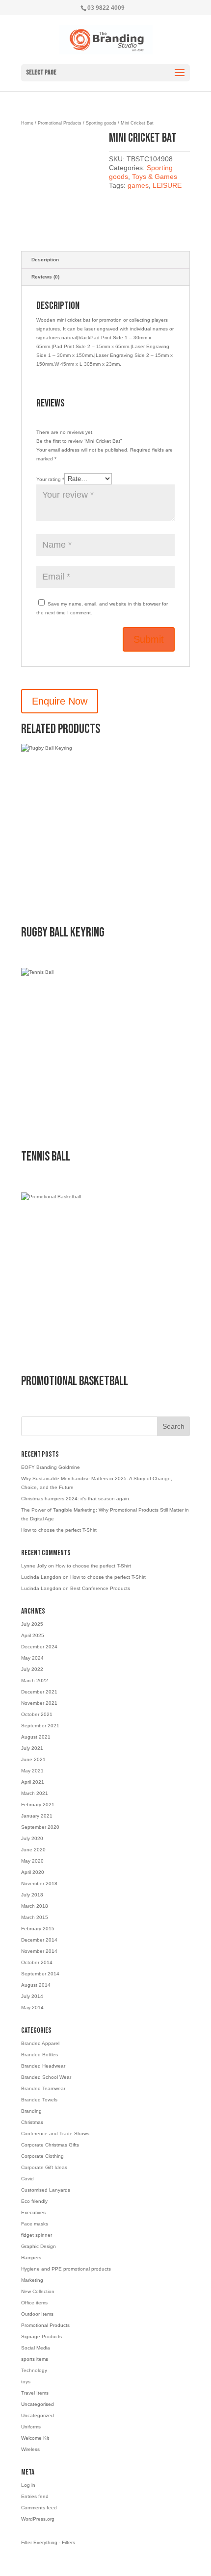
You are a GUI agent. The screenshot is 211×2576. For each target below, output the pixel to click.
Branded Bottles (40, 2055)
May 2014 (32, 2008)
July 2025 (32, 1624)
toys (26, 2382)
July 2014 (32, 1996)
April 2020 (33, 1872)
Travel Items (35, 2393)
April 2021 (33, 1782)
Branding (31, 2111)
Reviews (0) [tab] (45, 277)
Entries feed (35, 2496)
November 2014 (39, 1951)
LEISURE (167, 185)
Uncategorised (38, 2404)
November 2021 (39, 1703)
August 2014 (36, 1985)
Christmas (32, 2122)
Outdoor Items (37, 2314)
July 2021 (32, 1748)
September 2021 (40, 1726)
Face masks (35, 2224)
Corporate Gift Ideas (44, 2167)
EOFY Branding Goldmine (51, 1467)
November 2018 (39, 1883)
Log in (28, 2485)
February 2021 (38, 1805)
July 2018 (32, 1895)
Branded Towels (39, 2100)
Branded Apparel (40, 2043)
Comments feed (39, 2508)
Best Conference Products (100, 1588)
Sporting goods (101, 123)
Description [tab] (45, 260)
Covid (27, 2179)
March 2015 (35, 1917)
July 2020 (32, 1838)
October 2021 (37, 1714)
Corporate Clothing (42, 2156)
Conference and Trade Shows (55, 2134)
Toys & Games (155, 177)
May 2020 (32, 1861)
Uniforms (31, 2427)
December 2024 (39, 1647)
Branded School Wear (46, 2077)
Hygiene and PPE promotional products (66, 2269)
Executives (33, 2212)
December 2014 (39, 1940)
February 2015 (38, 1929)
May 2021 (32, 1771)
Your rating (50, 479)
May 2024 (32, 1658)
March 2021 (35, 1793)
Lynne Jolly (34, 1566)
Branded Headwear (43, 2066)
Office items (34, 2303)
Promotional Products (60, 123)
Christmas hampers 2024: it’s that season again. (76, 1499)
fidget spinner (37, 2235)
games (138, 185)
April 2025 (33, 1635)
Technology (34, 2370)
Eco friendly (34, 2201)
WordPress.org (38, 2519)
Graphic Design (39, 2246)
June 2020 (33, 1850)
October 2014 (37, 1962)
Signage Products (41, 2336)
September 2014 (40, 1974)
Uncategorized (38, 2415)
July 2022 (32, 1669)
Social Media (36, 2348)
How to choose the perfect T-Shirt (59, 1530)
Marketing (32, 2280)
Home (27, 123)
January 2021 (37, 1816)
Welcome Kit (35, 2438)
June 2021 (33, 1759)
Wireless (30, 2449)
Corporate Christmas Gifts (50, 2145)
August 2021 (36, 1737)
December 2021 (39, 1692)
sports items (35, 2359)
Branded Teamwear (43, 2088)
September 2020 (40, 1827)
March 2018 (35, 1906)
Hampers (31, 2258)
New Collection (38, 2291)
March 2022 (35, 1680)
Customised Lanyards (46, 2190)
